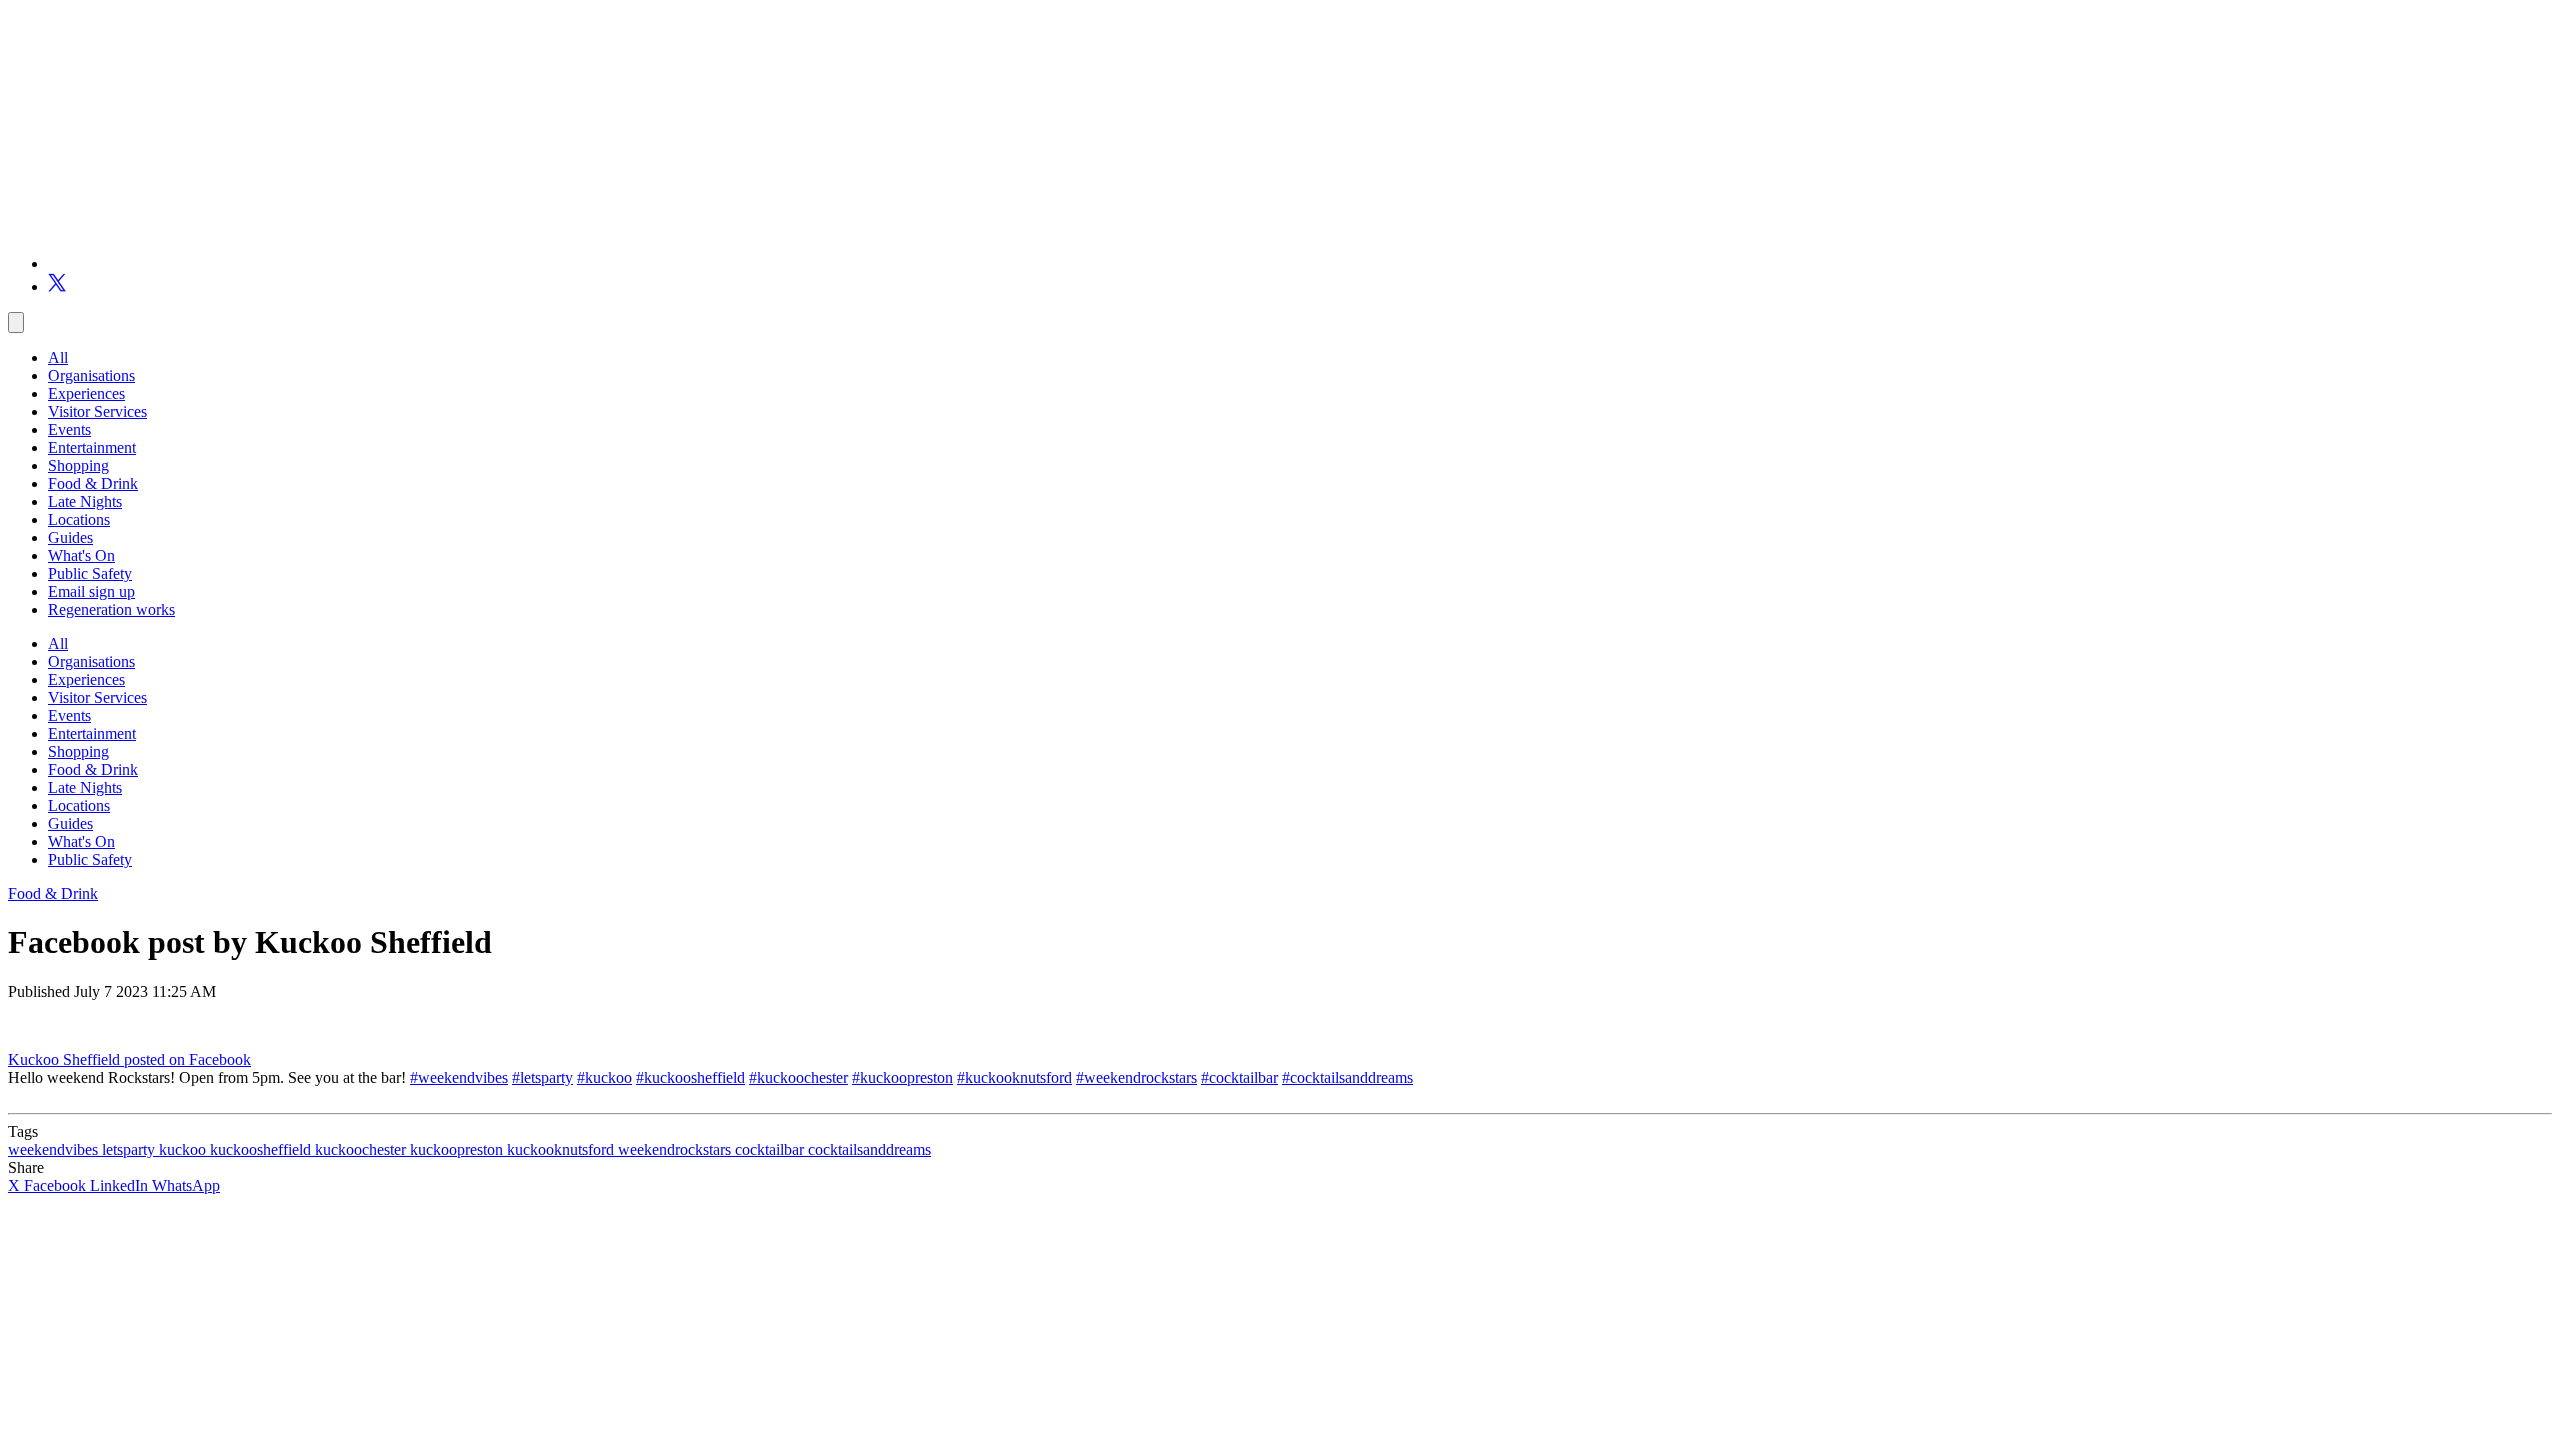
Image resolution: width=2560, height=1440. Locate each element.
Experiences (86, 393)
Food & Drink (93, 483)
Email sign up (91, 591)
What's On (81, 555)
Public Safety (90, 573)
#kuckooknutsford (1014, 1077)
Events (69, 429)
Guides (70, 537)
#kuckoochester (798, 1077)
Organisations (91, 375)
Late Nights (85, 501)
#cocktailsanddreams (1347, 1077)
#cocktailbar (1239, 1077)
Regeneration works (111, 609)
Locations (79, 519)
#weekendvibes (459, 1077)
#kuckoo (604, 1077)
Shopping (78, 465)
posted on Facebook (187, 1059)
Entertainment (92, 447)
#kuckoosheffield (690, 1077)
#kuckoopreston (902, 1077)
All (58, 357)
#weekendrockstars (1136, 1077)
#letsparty (542, 1077)
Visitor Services (97, 411)
